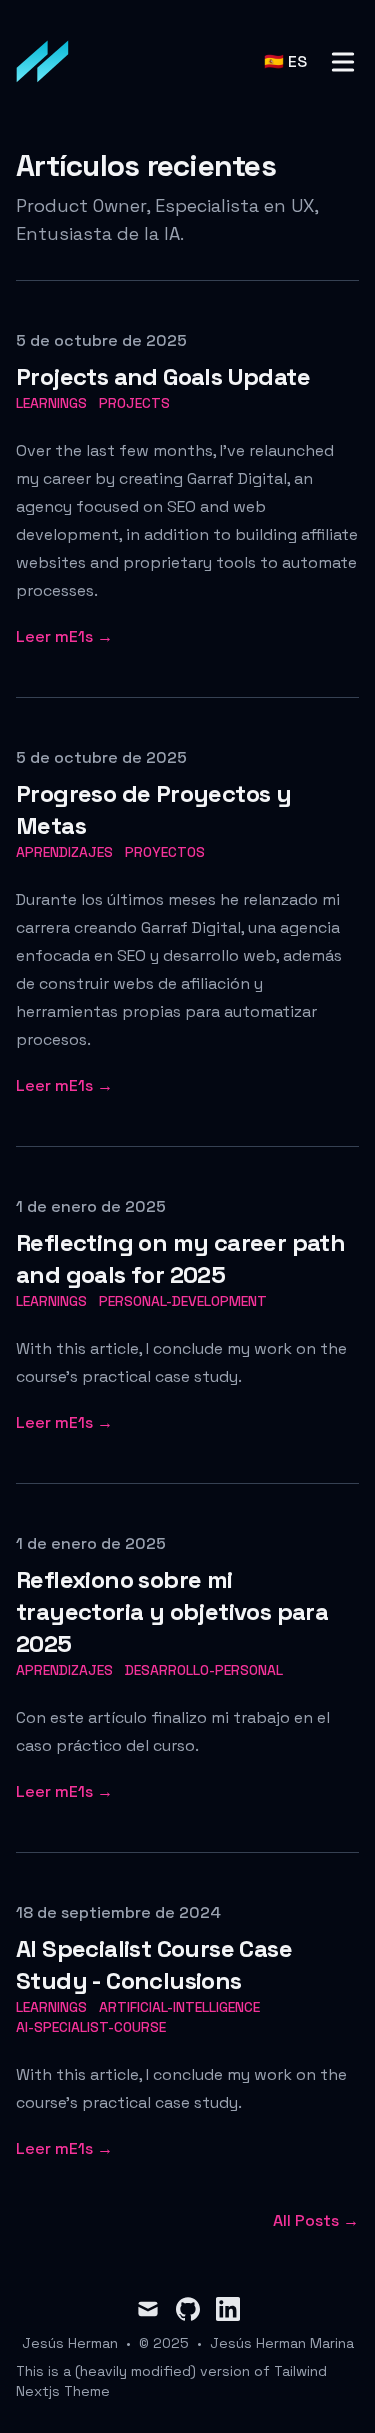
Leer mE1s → (64, 636)
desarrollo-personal (204, 1670)
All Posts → (316, 2220)
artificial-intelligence (179, 2007)
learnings (51, 403)
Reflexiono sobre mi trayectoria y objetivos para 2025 (172, 1611)
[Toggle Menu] (343, 62)
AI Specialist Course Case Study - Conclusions (154, 1964)
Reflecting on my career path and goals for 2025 (180, 1258)
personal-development (183, 1301)
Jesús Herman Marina (282, 2343)
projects (134, 403)
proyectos (165, 852)
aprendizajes (64, 852)
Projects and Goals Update (163, 376)
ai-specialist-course (91, 2027)
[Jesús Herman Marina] (49, 62)
